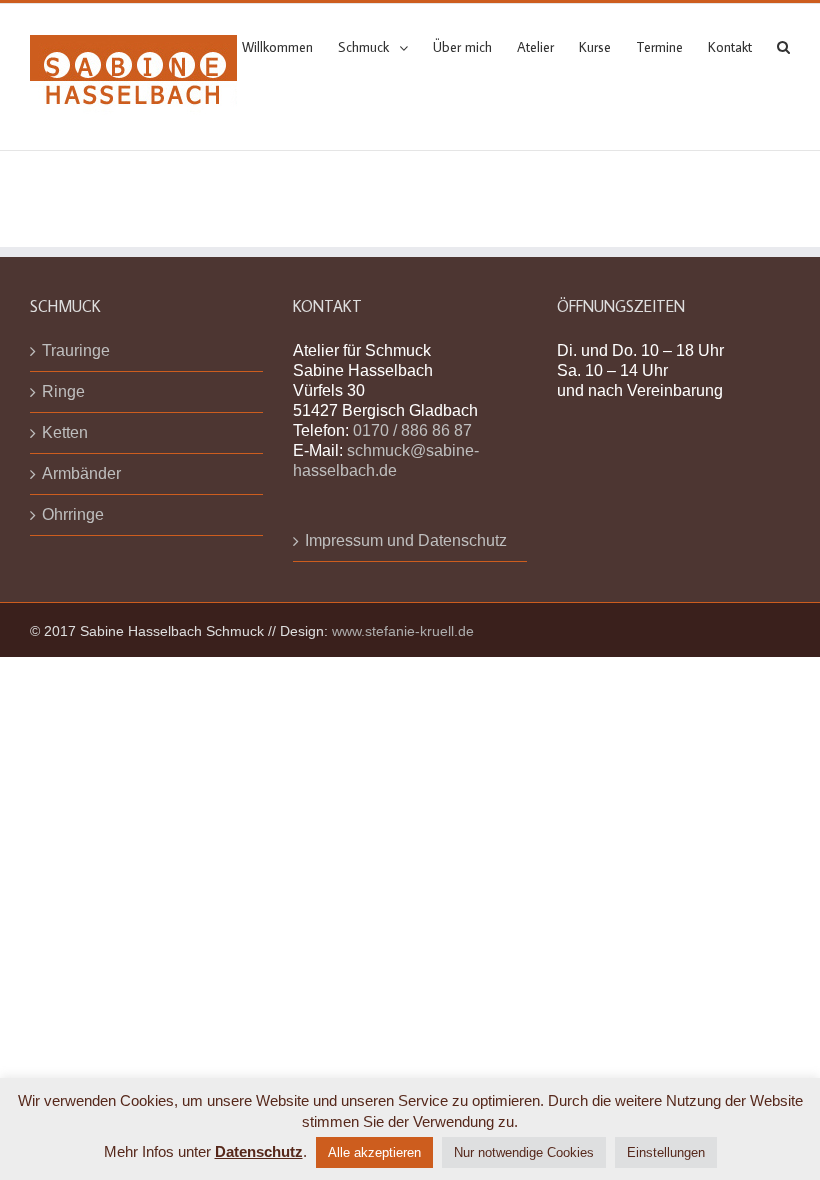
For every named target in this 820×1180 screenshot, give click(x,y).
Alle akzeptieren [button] (374, 1152)
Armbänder (81, 473)
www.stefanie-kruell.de (403, 631)
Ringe (63, 391)
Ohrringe (73, 514)
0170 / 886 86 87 (412, 430)
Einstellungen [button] (666, 1152)
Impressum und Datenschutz (406, 540)
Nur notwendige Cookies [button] (524, 1152)
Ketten (65, 432)
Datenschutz (259, 1151)
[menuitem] (290, 46)
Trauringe (76, 350)
